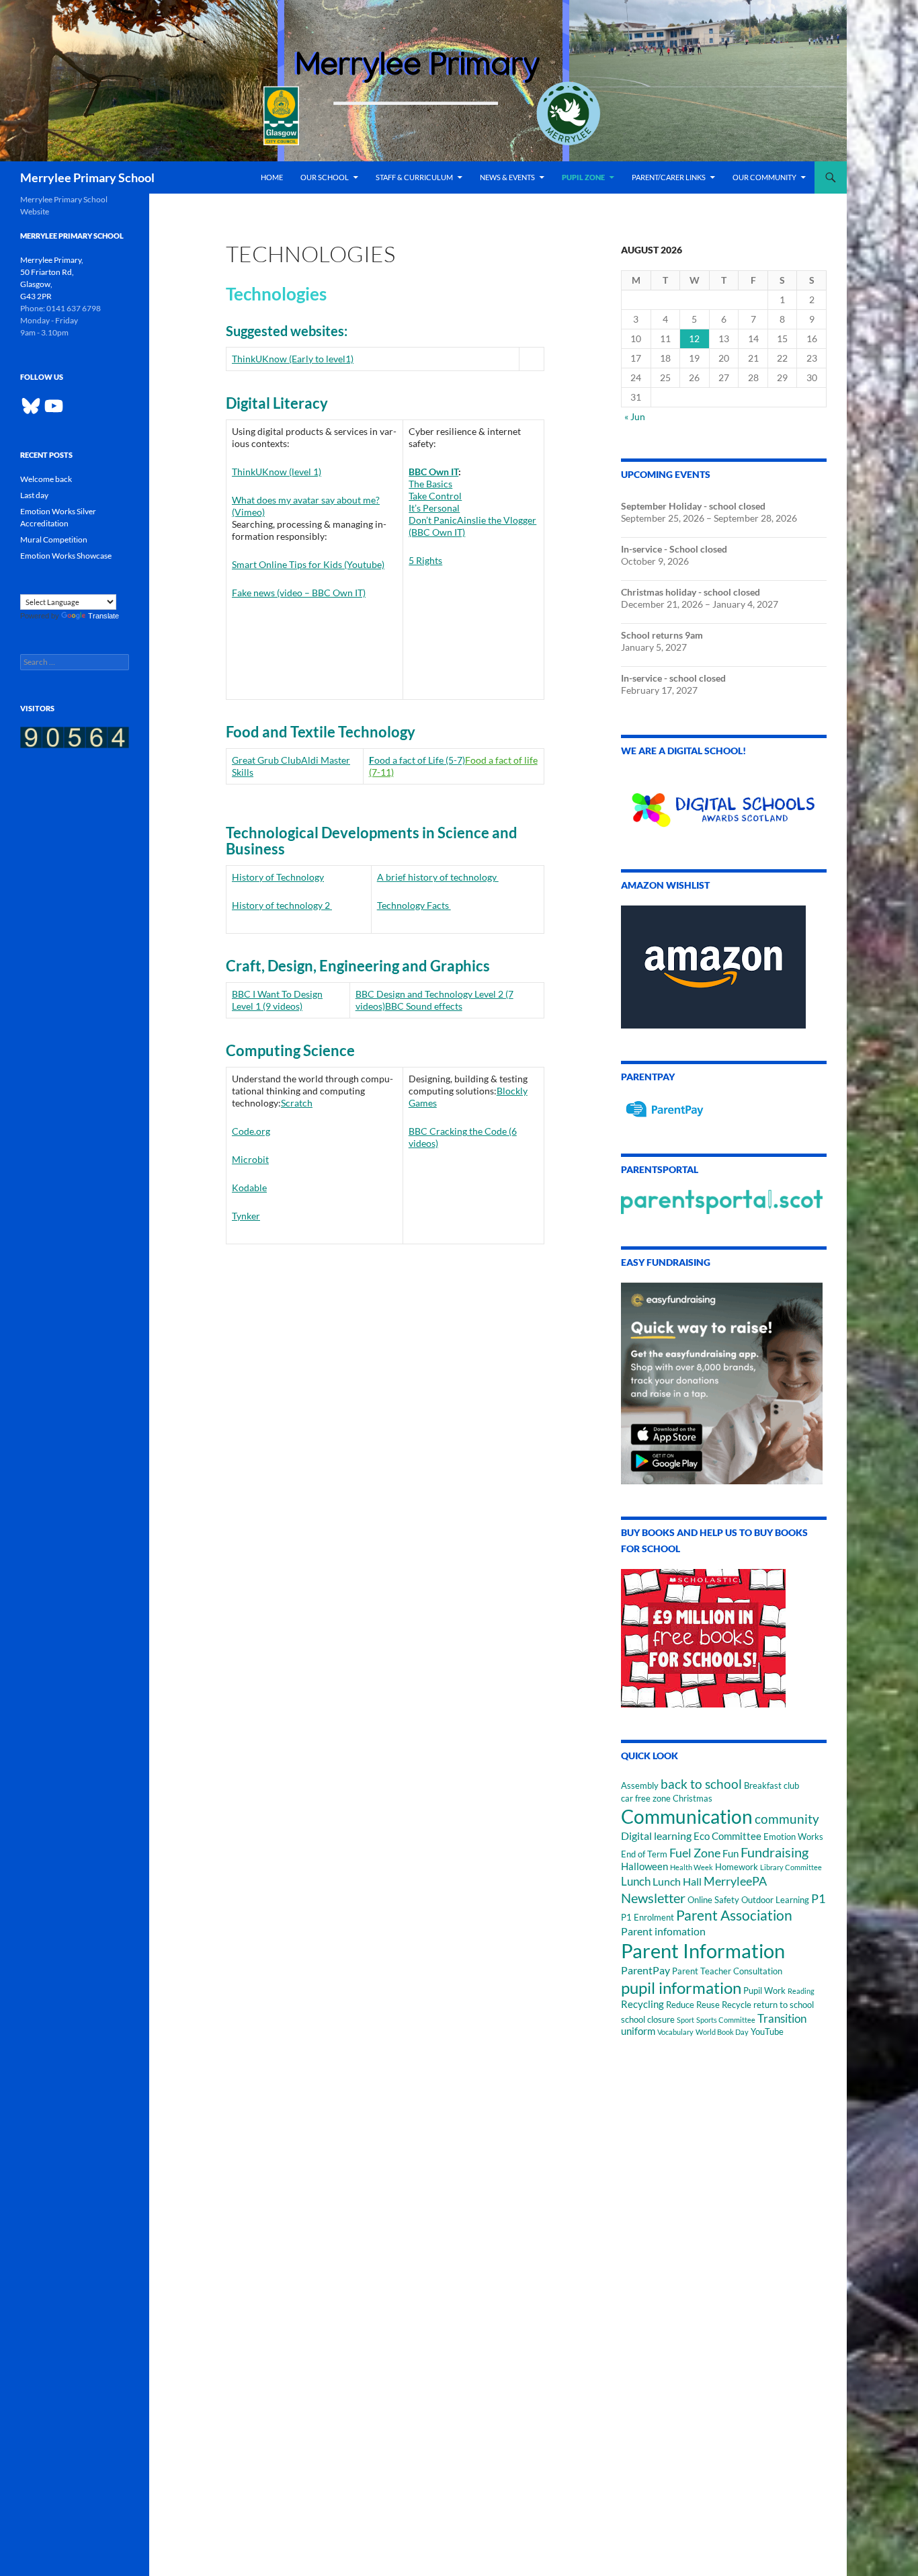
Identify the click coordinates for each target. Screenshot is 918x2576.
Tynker (246, 1216)
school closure (648, 2019)
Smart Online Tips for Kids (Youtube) (308, 564)
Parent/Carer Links (669, 177)
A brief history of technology (438, 877)
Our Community (764, 177)
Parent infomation (663, 1931)
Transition (782, 2018)
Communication (687, 1816)
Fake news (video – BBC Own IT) (299, 593)
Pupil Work (764, 1990)
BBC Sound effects (424, 1006)
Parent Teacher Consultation (727, 1971)
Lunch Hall (677, 1881)
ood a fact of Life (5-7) (420, 760)
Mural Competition (54, 539)
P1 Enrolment (648, 1917)
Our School (325, 177)
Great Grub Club (266, 760)
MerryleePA (735, 1881)
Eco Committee (727, 1836)
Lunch (636, 1881)
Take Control (435, 496)
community (787, 1819)
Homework (737, 1867)
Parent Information (703, 1950)
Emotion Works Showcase (66, 556)
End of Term (644, 1854)
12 (694, 338)
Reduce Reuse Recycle (709, 2005)
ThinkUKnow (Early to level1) (293, 359)
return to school (784, 2005)
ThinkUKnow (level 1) (277, 472)
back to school (701, 1784)
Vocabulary (675, 2032)
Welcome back (46, 479)
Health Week (692, 1867)
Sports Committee (726, 2020)
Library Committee (791, 1867)
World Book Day (722, 2032)
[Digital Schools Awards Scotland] (724, 802)
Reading (801, 1991)
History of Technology (278, 877)
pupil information (681, 1987)
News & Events (507, 177)
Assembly (640, 1785)
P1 (818, 1898)
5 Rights (425, 560)
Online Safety (713, 1900)
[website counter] (75, 736)
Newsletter (653, 1898)
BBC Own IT (433, 472)
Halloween (644, 1866)
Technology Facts (414, 905)
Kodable (249, 1188)
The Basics (430, 484)
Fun (731, 1854)
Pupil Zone (583, 177)
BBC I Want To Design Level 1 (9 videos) (277, 1000)
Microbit (250, 1159)
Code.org (251, 1131)
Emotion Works (793, 1837)
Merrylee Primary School (87, 177)
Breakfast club (771, 1785)
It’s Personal (434, 508)
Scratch (297, 1103)
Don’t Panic (433, 520)
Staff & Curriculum (414, 177)
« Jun (635, 416)
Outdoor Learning (775, 1900)
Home (272, 177)
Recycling (642, 2004)
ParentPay (645, 1970)
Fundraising (775, 1852)
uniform (638, 2031)
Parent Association (734, 1915)
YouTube (767, 2031)
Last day (34, 495)
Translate (103, 616)
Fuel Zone (695, 1853)
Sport (685, 2020)
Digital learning (656, 1836)
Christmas (693, 1798)
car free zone (646, 1798)
